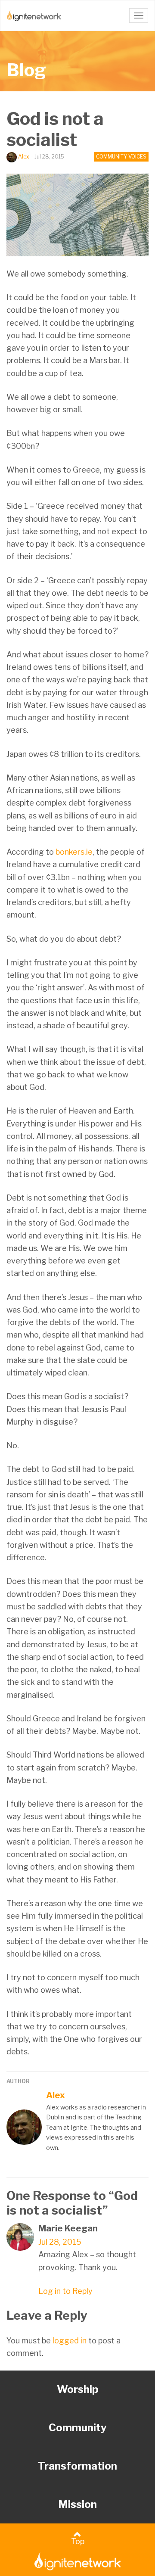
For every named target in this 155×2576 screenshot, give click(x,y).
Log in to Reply (65, 2291)
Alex (24, 157)
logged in (70, 2341)
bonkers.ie (74, 852)
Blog (26, 70)
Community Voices (121, 157)
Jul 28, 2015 (60, 2242)
